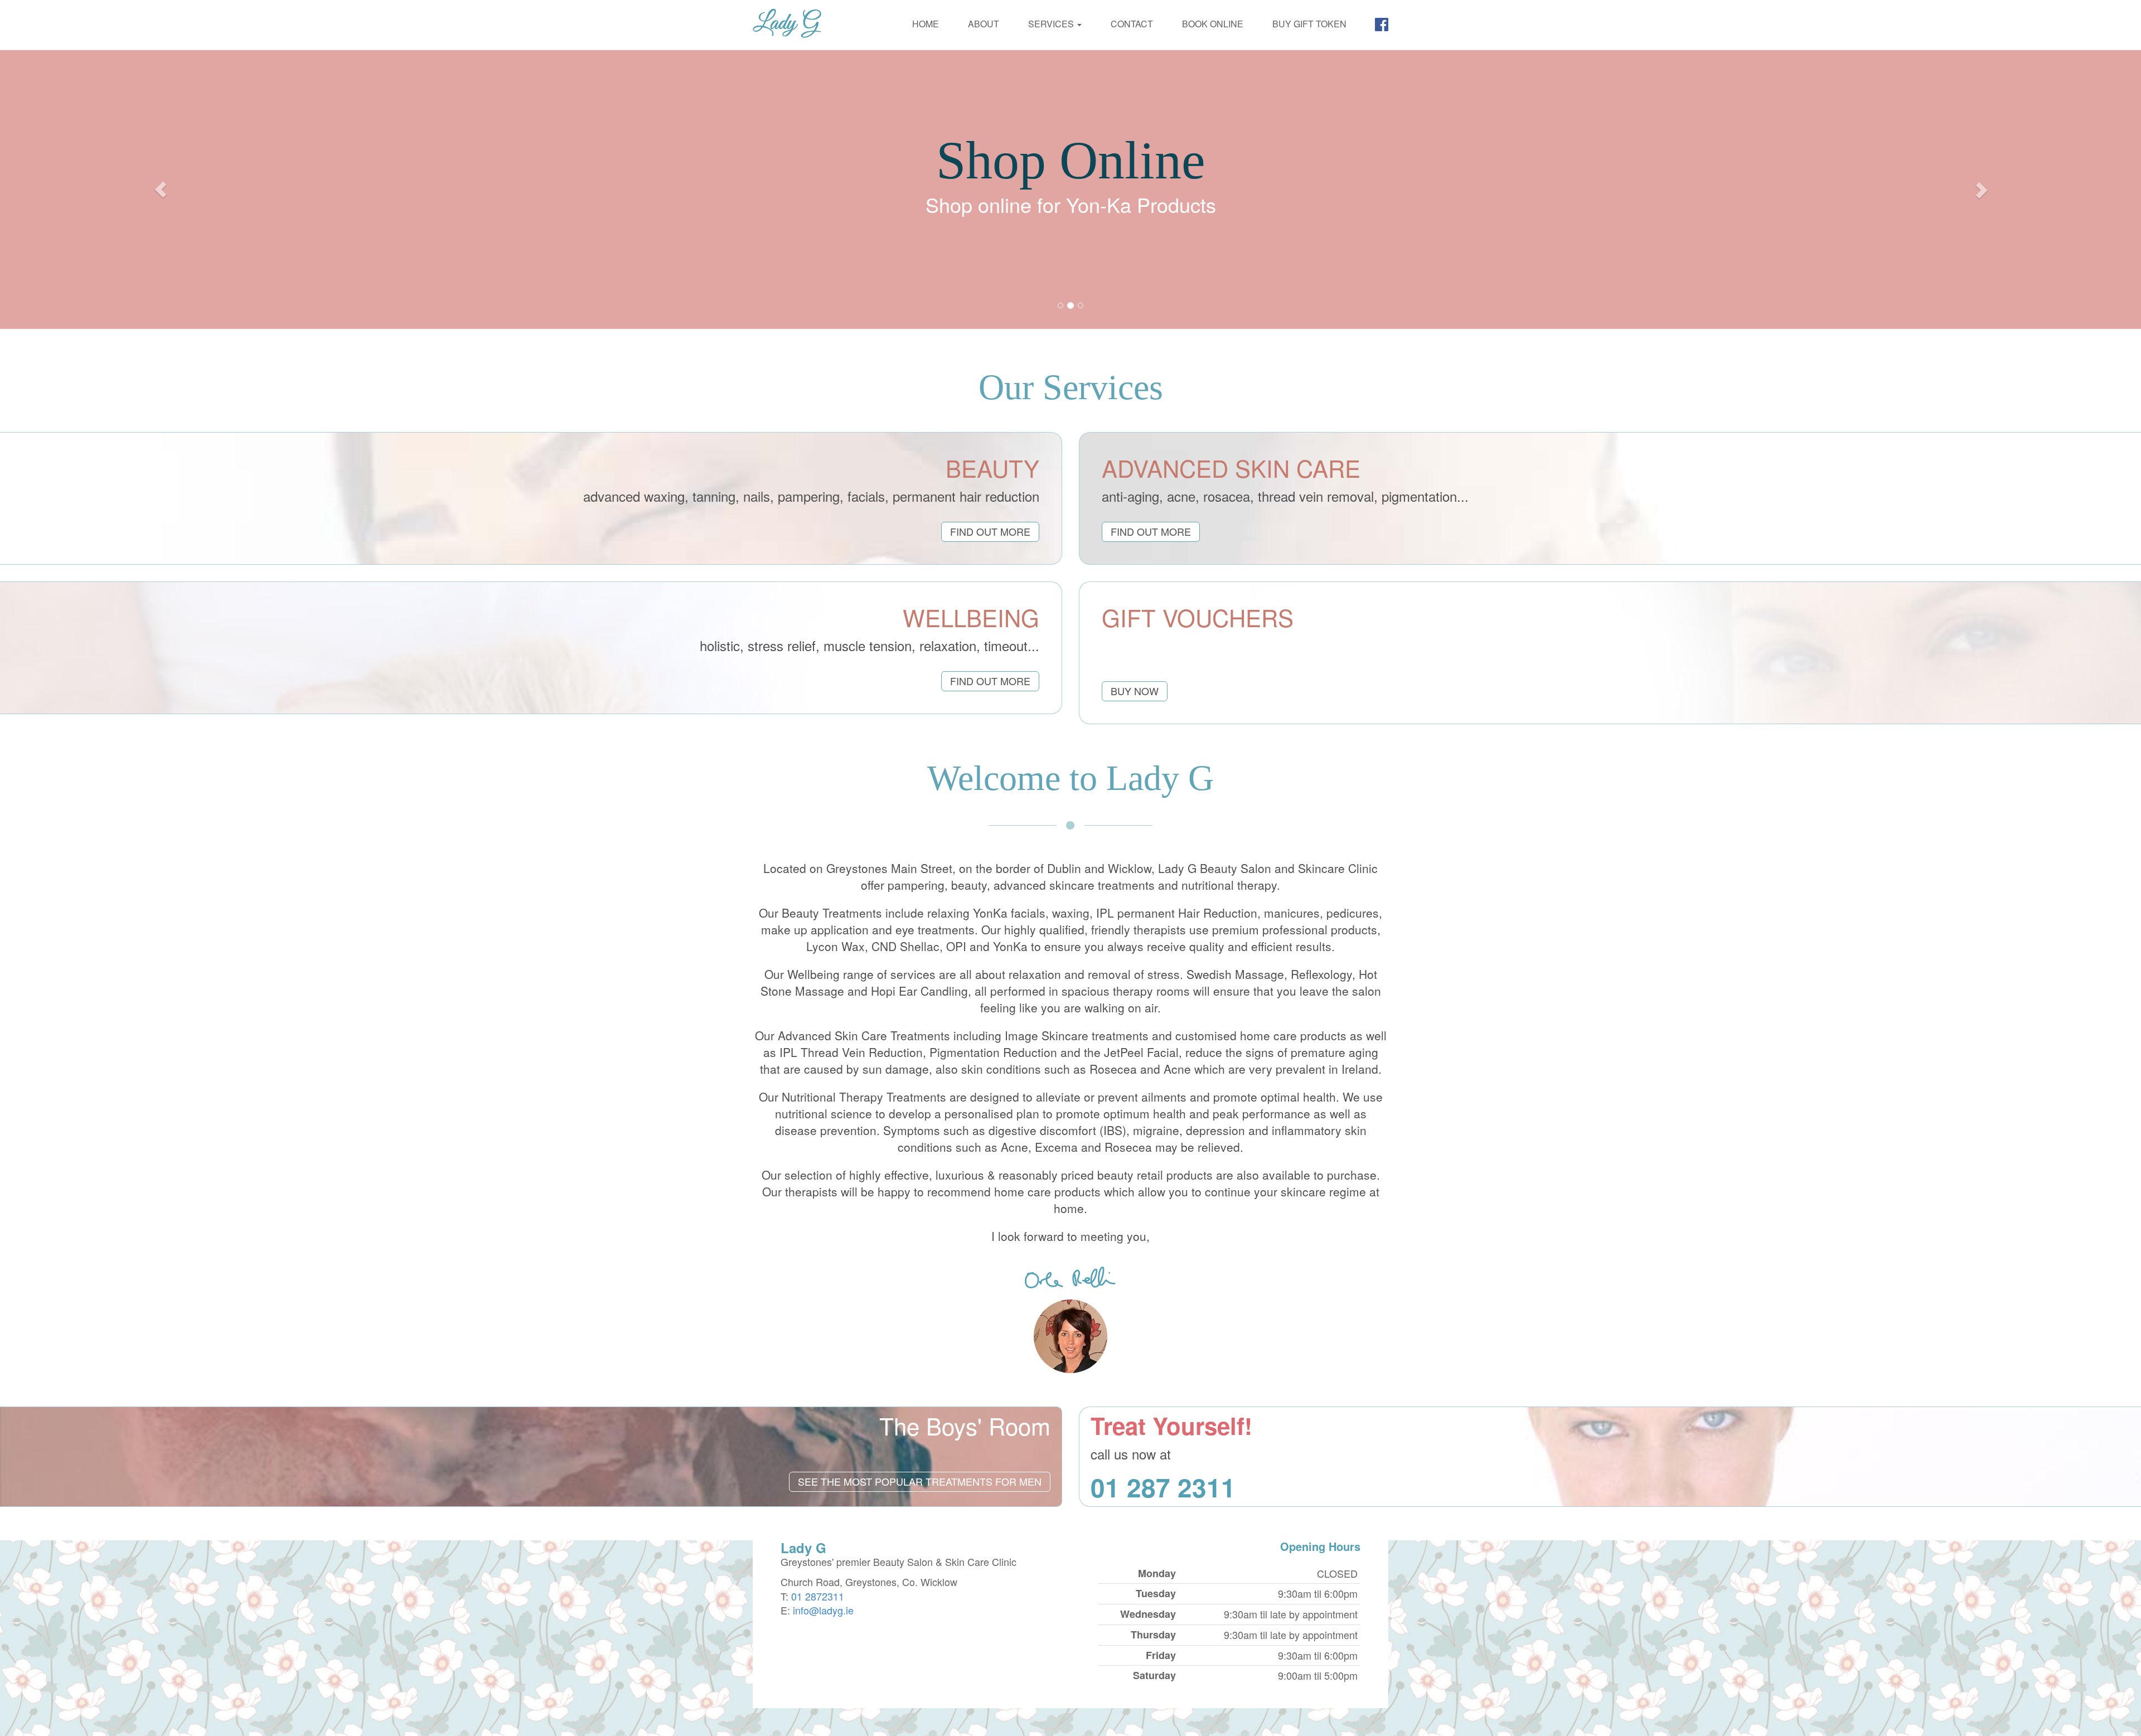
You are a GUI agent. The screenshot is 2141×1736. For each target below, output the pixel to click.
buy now (1135, 691)
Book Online (1213, 24)
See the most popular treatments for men (920, 1481)
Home (926, 24)
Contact (1132, 24)
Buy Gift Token (1309, 24)
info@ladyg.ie (823, 1610)
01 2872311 (818, 1596)
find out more (990, 531)
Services (1052, 24)
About (984, 24)
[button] (161, 190)
